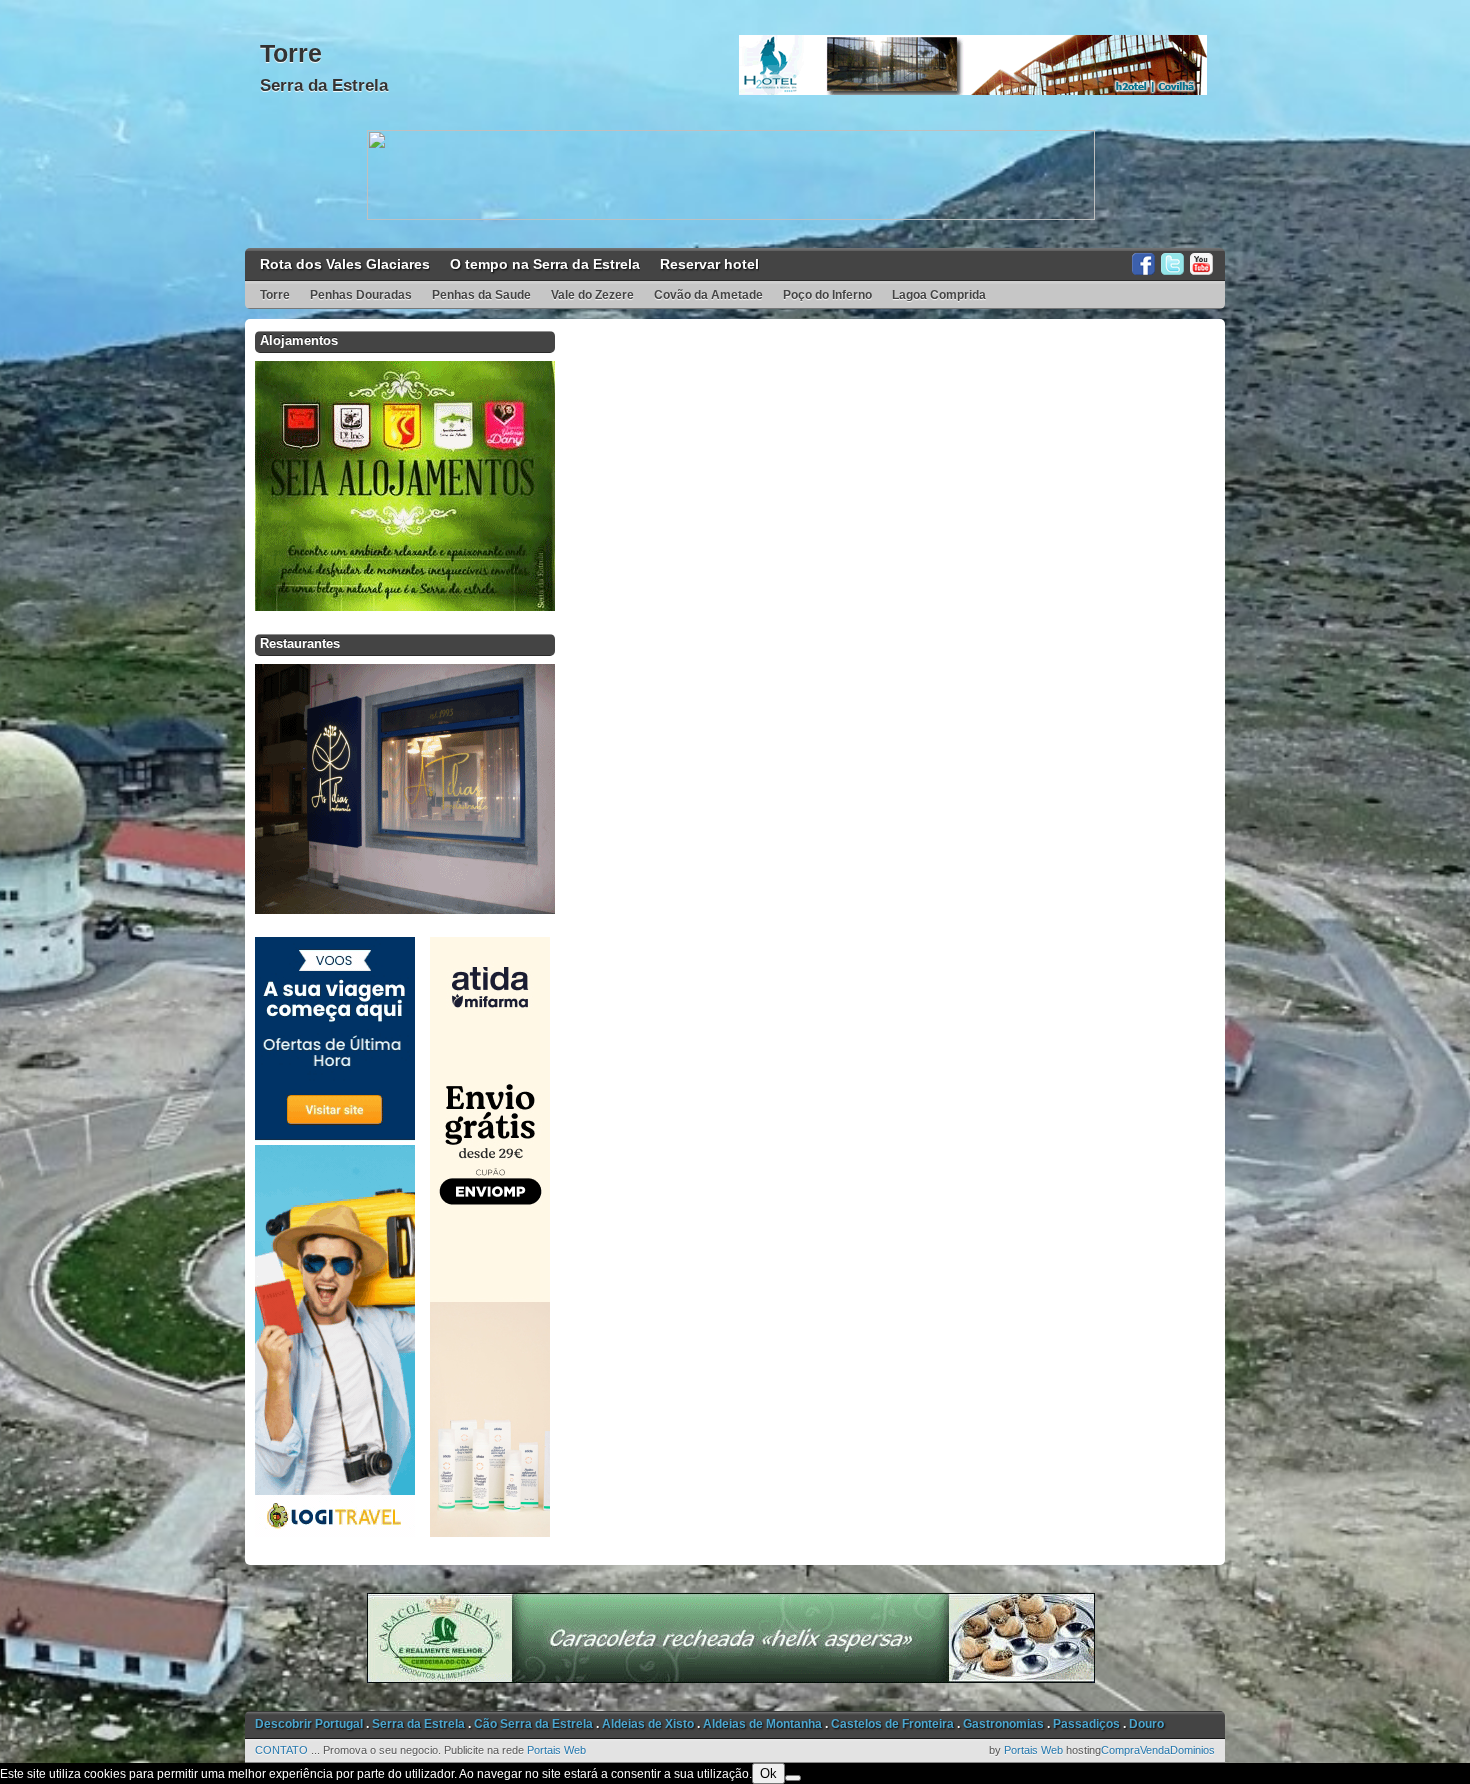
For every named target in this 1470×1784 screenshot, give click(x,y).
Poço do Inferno (827, 295)
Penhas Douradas (361, 295)
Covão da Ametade (708, 295)
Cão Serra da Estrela (533, 1724)
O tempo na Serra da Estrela (545, 264)
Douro (1146, 1724)
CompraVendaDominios (1158, 1750)
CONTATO (281, 1750)
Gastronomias (1003, 1724)
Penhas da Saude (481, 295)
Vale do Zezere (592, 295)
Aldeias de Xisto (648, 1724)
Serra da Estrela (324, 85)
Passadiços (1086, 1724)
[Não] (793, 1778)
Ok (768, 1773)
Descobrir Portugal (309, 1724)
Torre (291, 53)
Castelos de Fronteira (892, 1724)
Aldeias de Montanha (762, 1724)
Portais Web (556, 1750)
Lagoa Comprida (939, 295)
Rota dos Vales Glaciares (345, 264)
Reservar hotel (709, 264)
